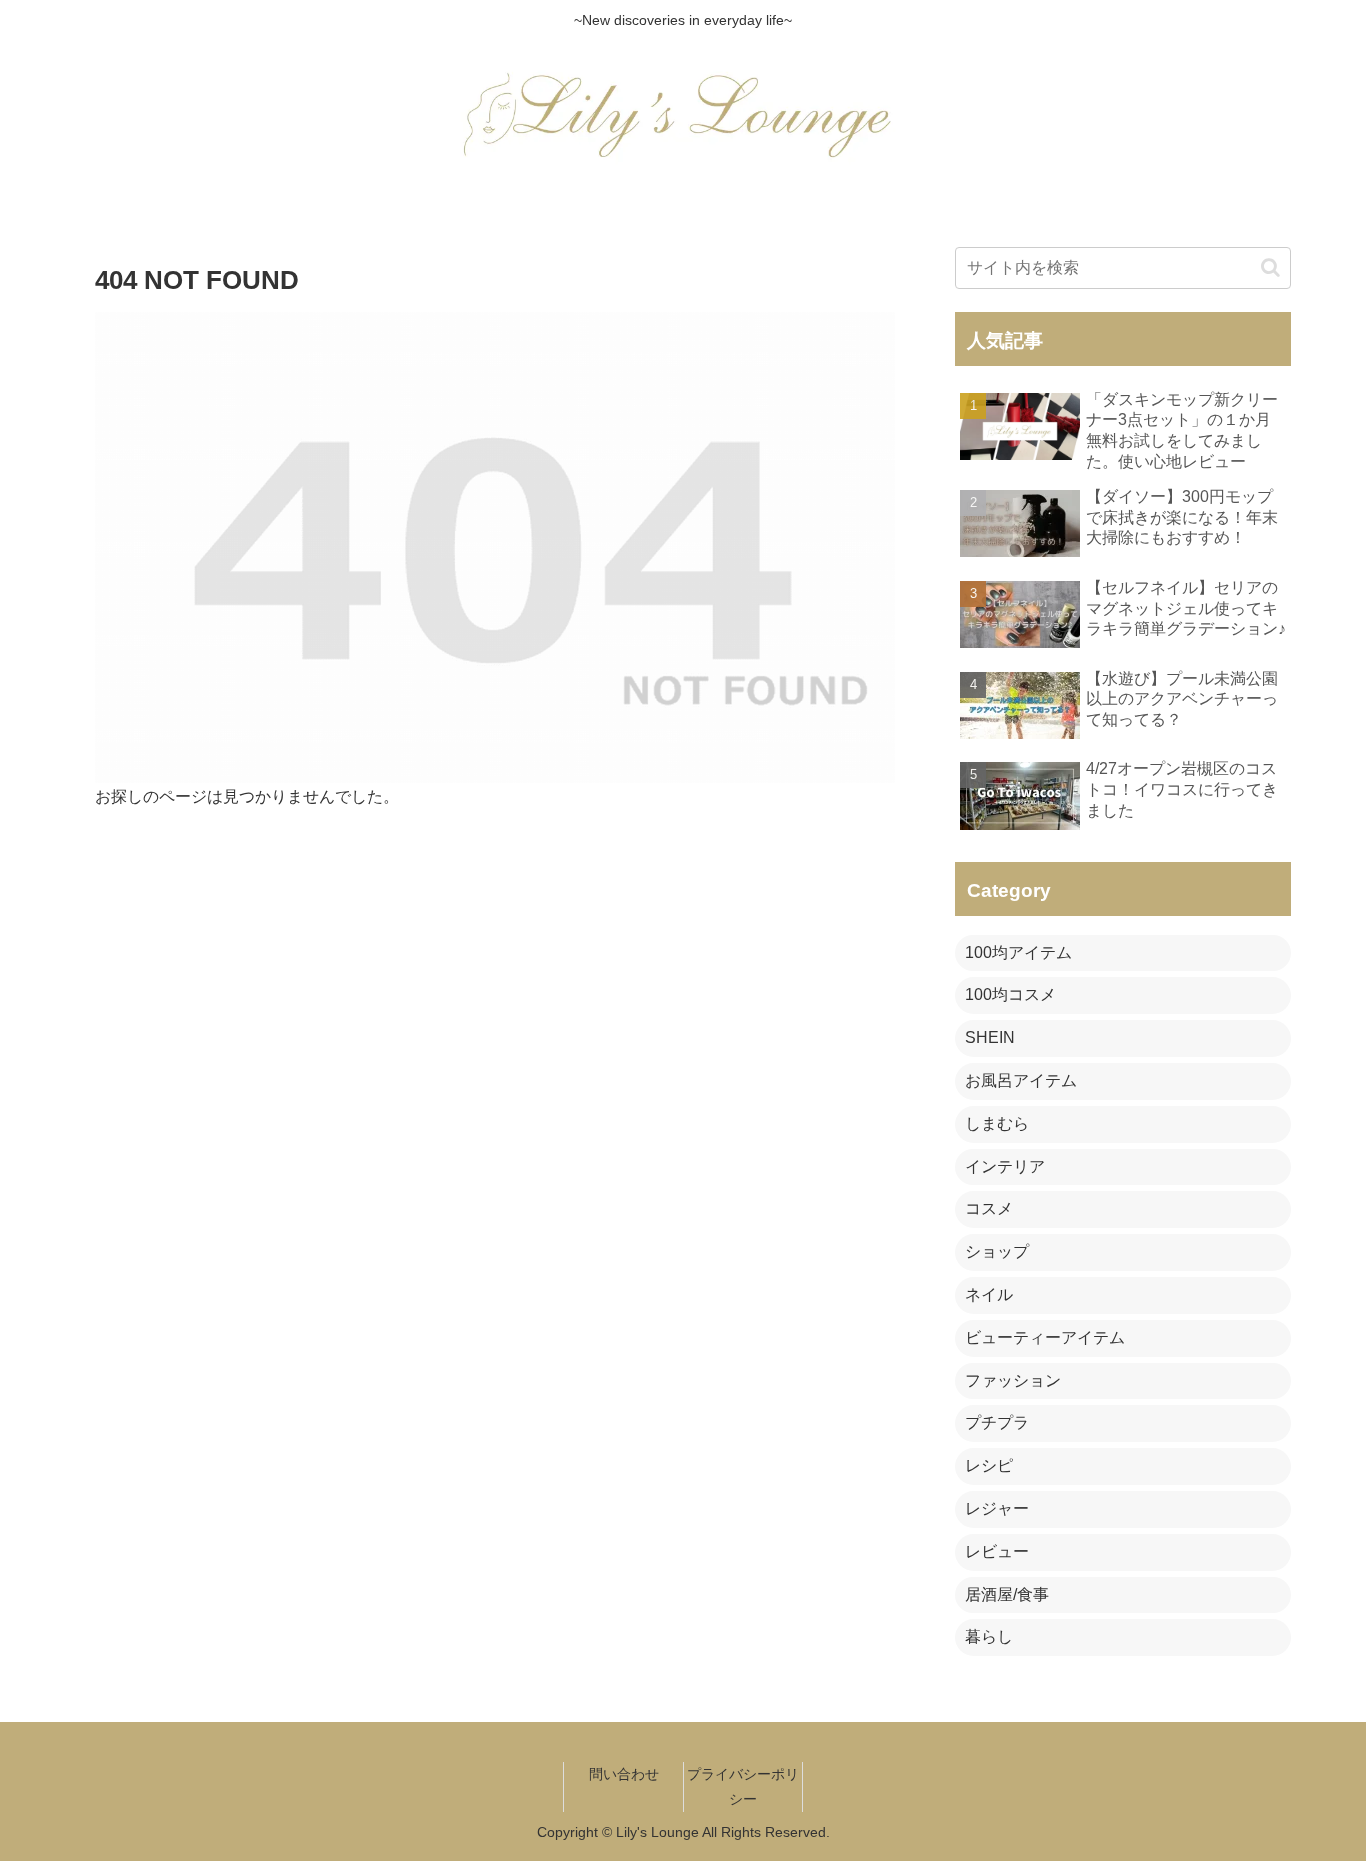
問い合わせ (624, 1774)
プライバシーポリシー (743, 1786)
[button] (1270, 267)
